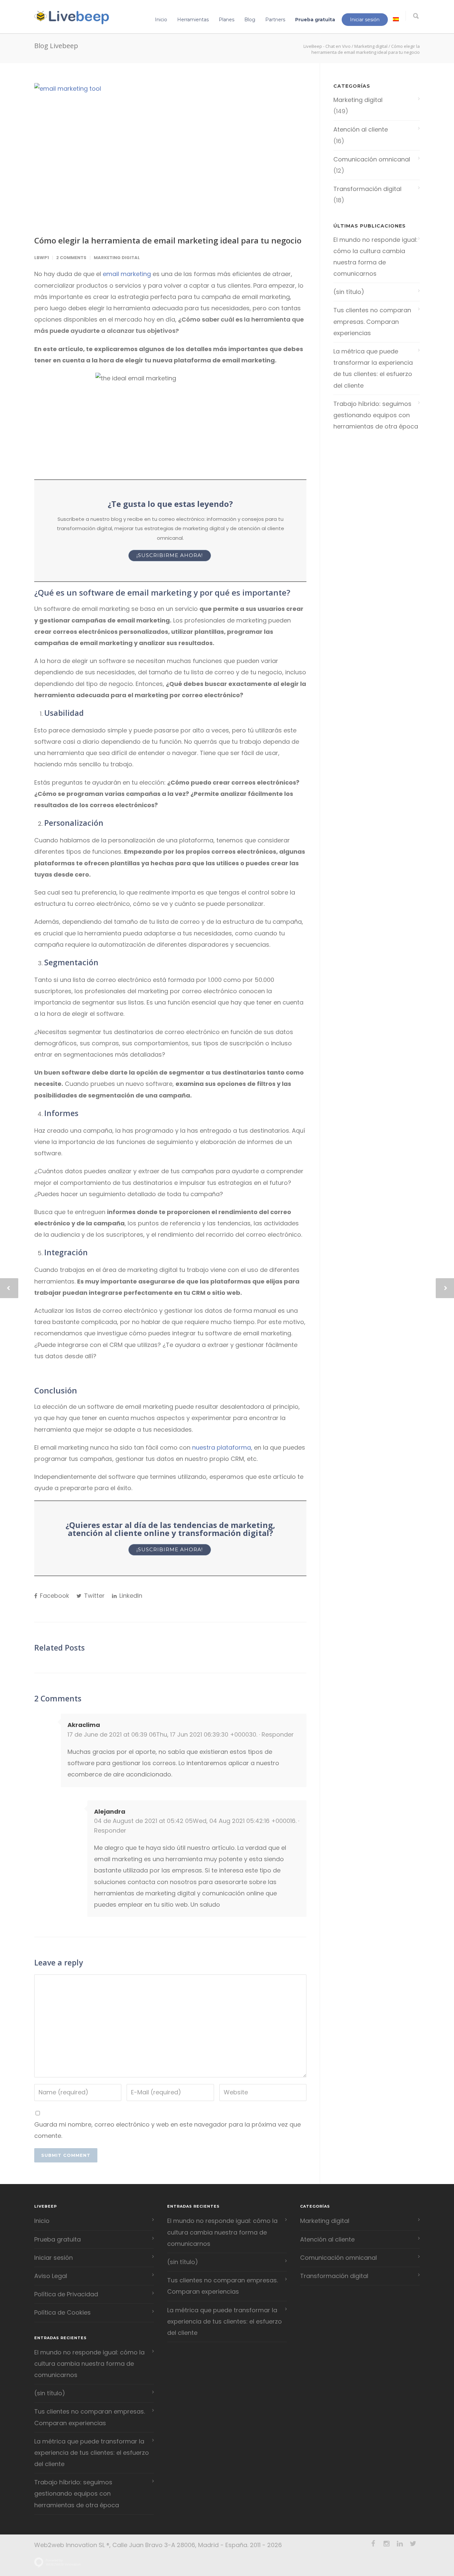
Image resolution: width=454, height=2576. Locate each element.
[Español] (396, 20)
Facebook (54, 1596)
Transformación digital (367, 189)
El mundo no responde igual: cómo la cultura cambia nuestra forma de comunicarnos (375, 257)
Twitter (94, 1596)
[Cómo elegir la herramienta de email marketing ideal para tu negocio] (170, 154)
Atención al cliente (361, 129)
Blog (250, 20)
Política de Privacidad (66, 2294)
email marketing (127, 274)
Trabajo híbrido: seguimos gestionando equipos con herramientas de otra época (376, 415)
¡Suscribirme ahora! (170, 555)
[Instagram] (387, 2544)
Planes (227, 20)
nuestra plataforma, (222, 1447)
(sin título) (349, 292)
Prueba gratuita (315, 20)
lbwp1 (42, 258)
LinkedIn (130, 1596)
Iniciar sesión (365, 20)
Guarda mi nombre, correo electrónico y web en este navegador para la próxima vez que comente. (168, 2130)
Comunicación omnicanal (372, 159)
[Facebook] (373, 2544)
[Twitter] (413, 2544)
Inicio (161, 20)
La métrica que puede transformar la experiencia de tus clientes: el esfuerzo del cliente (373, 368)
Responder (278, 1734)
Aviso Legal (51, 2276)
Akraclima (84, 1725)
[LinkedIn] (400, 2544)
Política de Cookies (62, 2312)
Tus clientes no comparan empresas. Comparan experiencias (372, 321)
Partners (275, 20)
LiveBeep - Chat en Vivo (327, 46)
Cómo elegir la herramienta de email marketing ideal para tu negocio (168, 240)
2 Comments (71, 258)
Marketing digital (371, 46)
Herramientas (193, 20)
